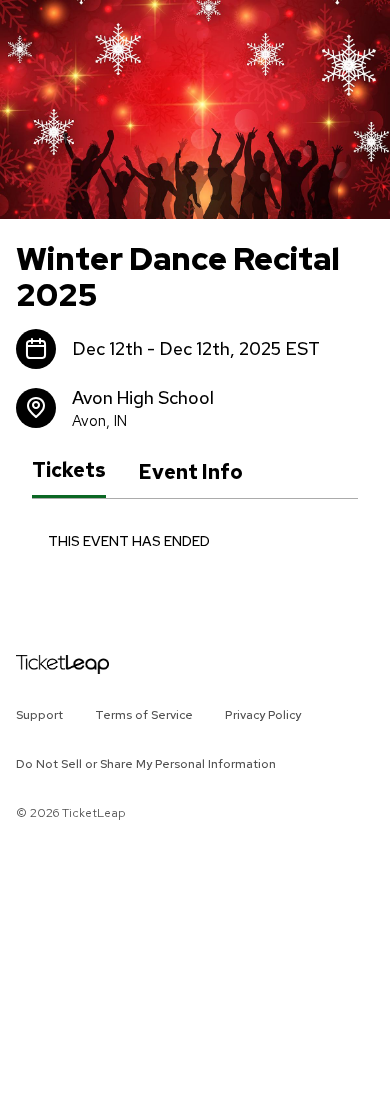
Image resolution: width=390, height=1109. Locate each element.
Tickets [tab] (69, 471)
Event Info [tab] (190, 472)
